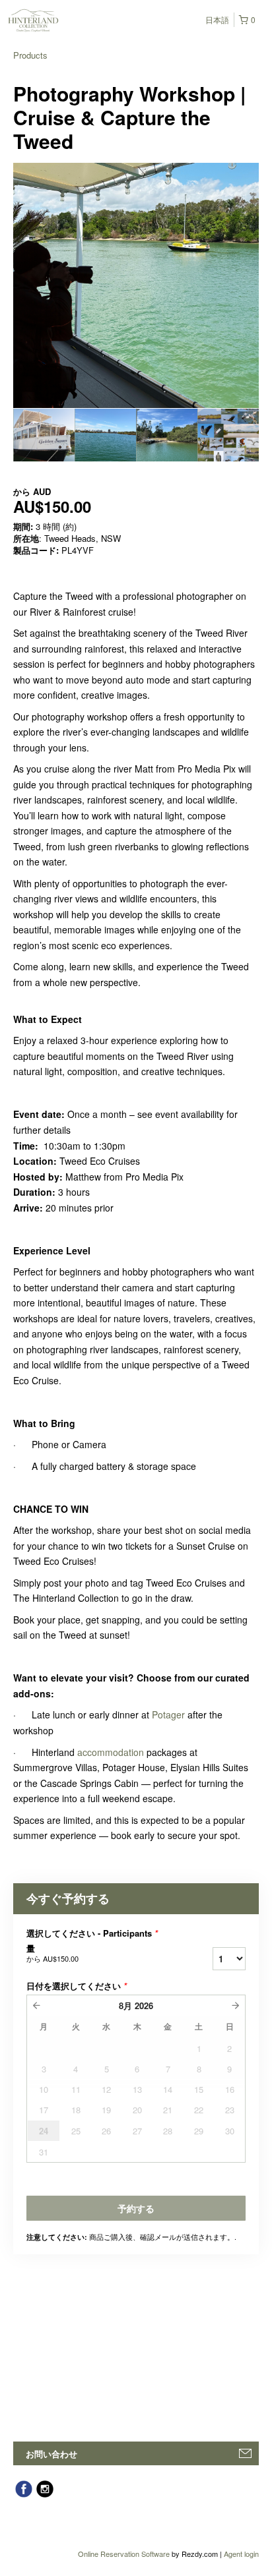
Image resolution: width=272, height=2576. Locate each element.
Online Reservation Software (124, 2554)
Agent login (241, 2554)
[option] (44, 435)
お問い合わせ (51, 2454)
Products (30, 55)
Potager (168, 1714)
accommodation (111, 1752)
